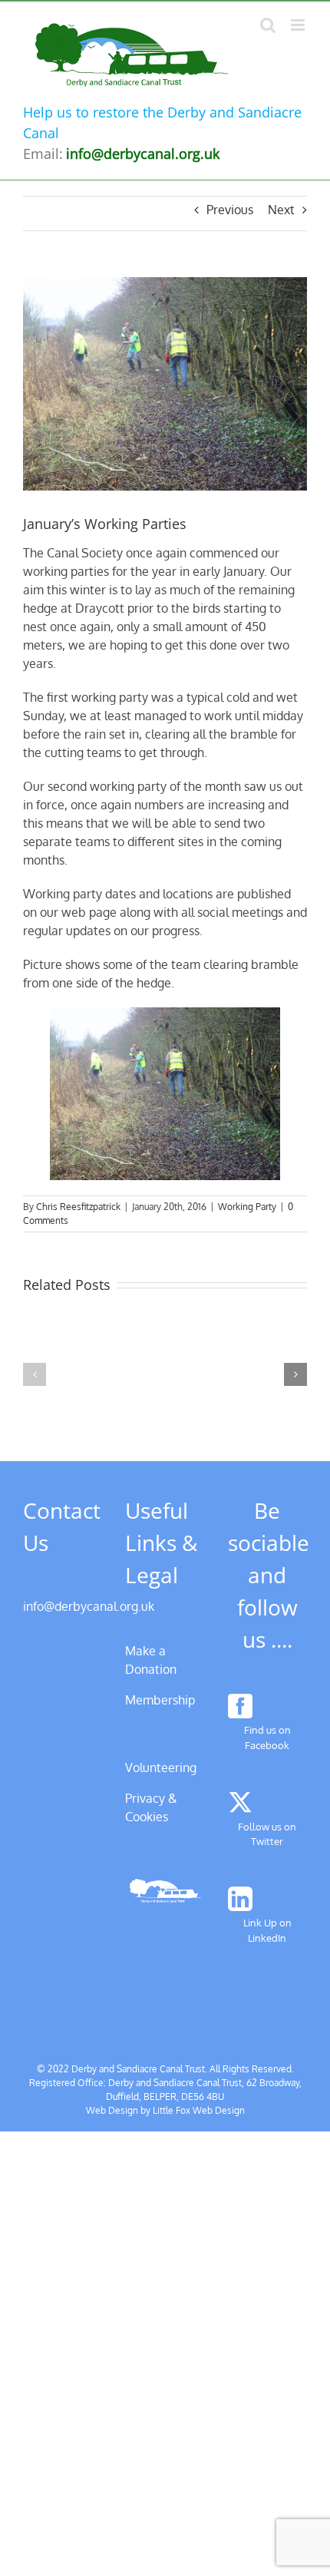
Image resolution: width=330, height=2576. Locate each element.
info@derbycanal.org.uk (89, 1606)
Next (281, 210)
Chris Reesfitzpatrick (78, 1207)
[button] (35, 1374)
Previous (230, 210)
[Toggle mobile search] (268, 25)
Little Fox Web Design (199, 2110)
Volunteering (161, 1767)
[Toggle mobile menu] (299, 25)
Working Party (247, 1207)
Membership (160, 1700)
